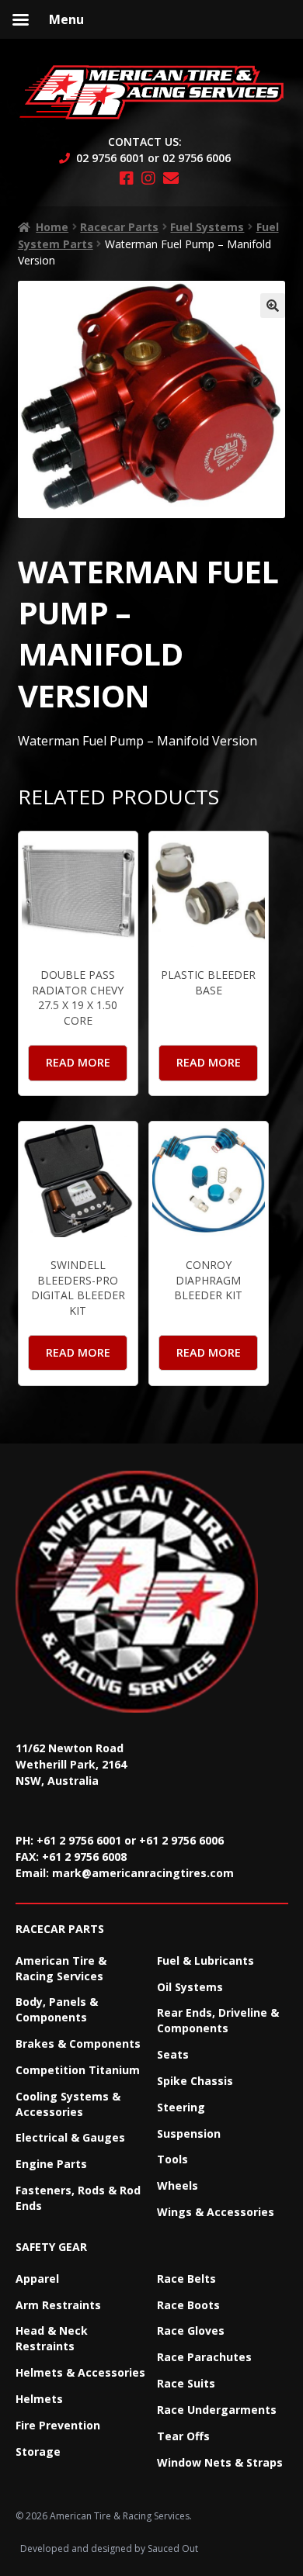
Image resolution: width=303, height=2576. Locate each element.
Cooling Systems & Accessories (68, 2104)
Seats (173, 2054)
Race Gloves (191, 2331)
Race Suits (186, 2383)
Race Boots (188, 2305)
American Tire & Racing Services (61, 1968)
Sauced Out (173, 2548)
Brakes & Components (78, 2044)
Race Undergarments (217, 2410)
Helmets (39, 2399)
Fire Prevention (58, 2425)
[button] (273, 306)
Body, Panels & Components (57, 2009)
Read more (78, 1062)
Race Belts (186, 2279)
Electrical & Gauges (70, 2137)
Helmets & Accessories (80, 2372)
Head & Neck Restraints (52, 2338)
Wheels (178, 2185)
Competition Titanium (78, 2070)
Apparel (37, 2279)
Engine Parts (51, 2164)
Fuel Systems (207, 227)
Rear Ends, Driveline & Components (218, 2020)
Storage (38, 2452)
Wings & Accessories (216, 2212)
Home (52, 227)
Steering (181, 2107)
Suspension (189, 2133)
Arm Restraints (58, 2305)
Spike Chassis (195, 2081)
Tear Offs (183, 2436)
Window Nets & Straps (220, 2462)
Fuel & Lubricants (205, 1961)
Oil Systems (190, 1987)
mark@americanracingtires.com (143, 1873)
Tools (172, 2159)
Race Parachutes (204, 2357)
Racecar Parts (119, 227)
